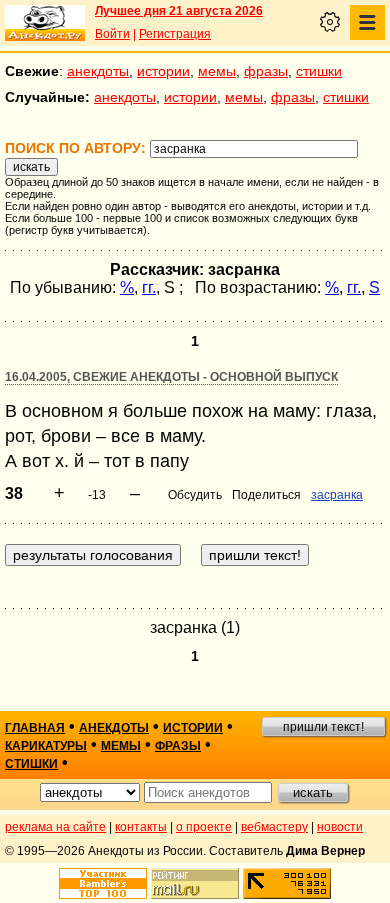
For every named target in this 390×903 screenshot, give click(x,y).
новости (340, 827)
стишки (319, 71)
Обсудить (195, 495)
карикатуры (46, 746)
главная (35, 728)
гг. (149, 287)
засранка (337, 495)
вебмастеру (274, 827)
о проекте (204, 827)
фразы (266, 71)
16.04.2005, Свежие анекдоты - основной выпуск (171, 377)
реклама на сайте (55, 827)
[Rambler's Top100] (103, 883)
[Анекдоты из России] (45, 23)
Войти (112, 34)
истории (163, 71)
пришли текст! (323, 727)
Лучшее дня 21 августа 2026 (179, 11)
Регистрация (175, 34)
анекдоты (98, 71)
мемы (217, 71)
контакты (141, 827)
